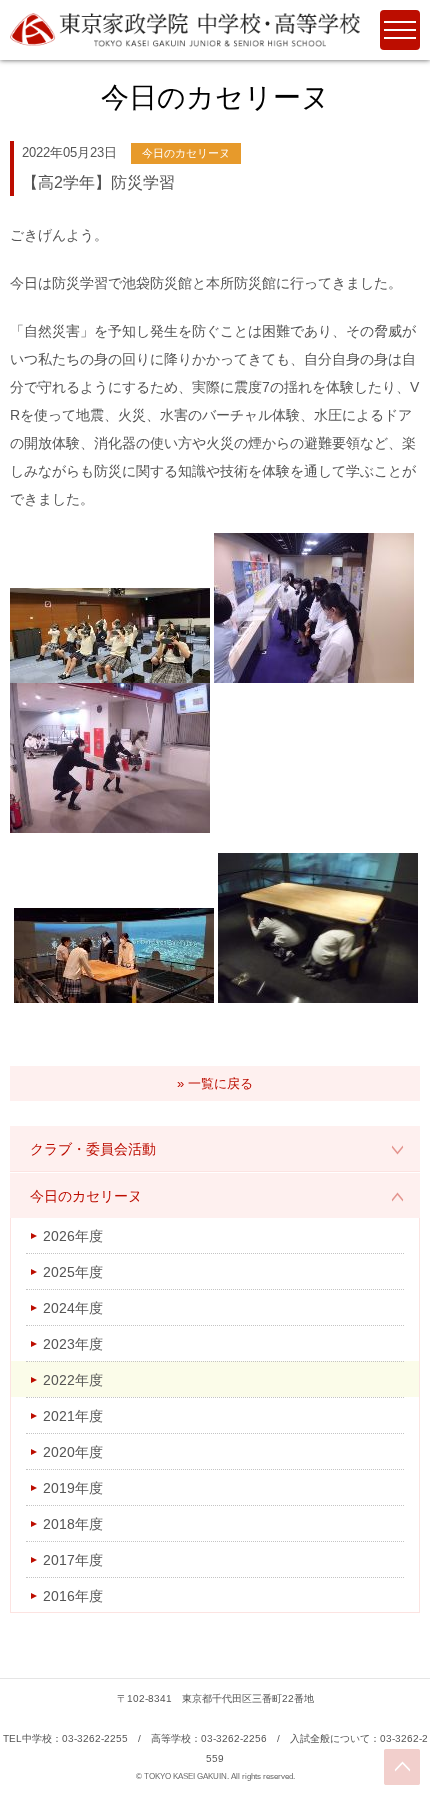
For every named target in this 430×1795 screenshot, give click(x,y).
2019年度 (73, 1488)
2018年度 (73, 1524)
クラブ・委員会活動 (93, 1149)
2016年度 (73, 1596)
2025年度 (73, 1272)
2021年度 (73, 1416)
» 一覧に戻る (215, 1083)
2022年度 (73, 1380)
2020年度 (73, 1452)
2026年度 (73, 1236)
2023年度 (73, 1344)
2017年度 (73, 1560)
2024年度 (73, 1308)
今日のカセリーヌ (86, 1196)
